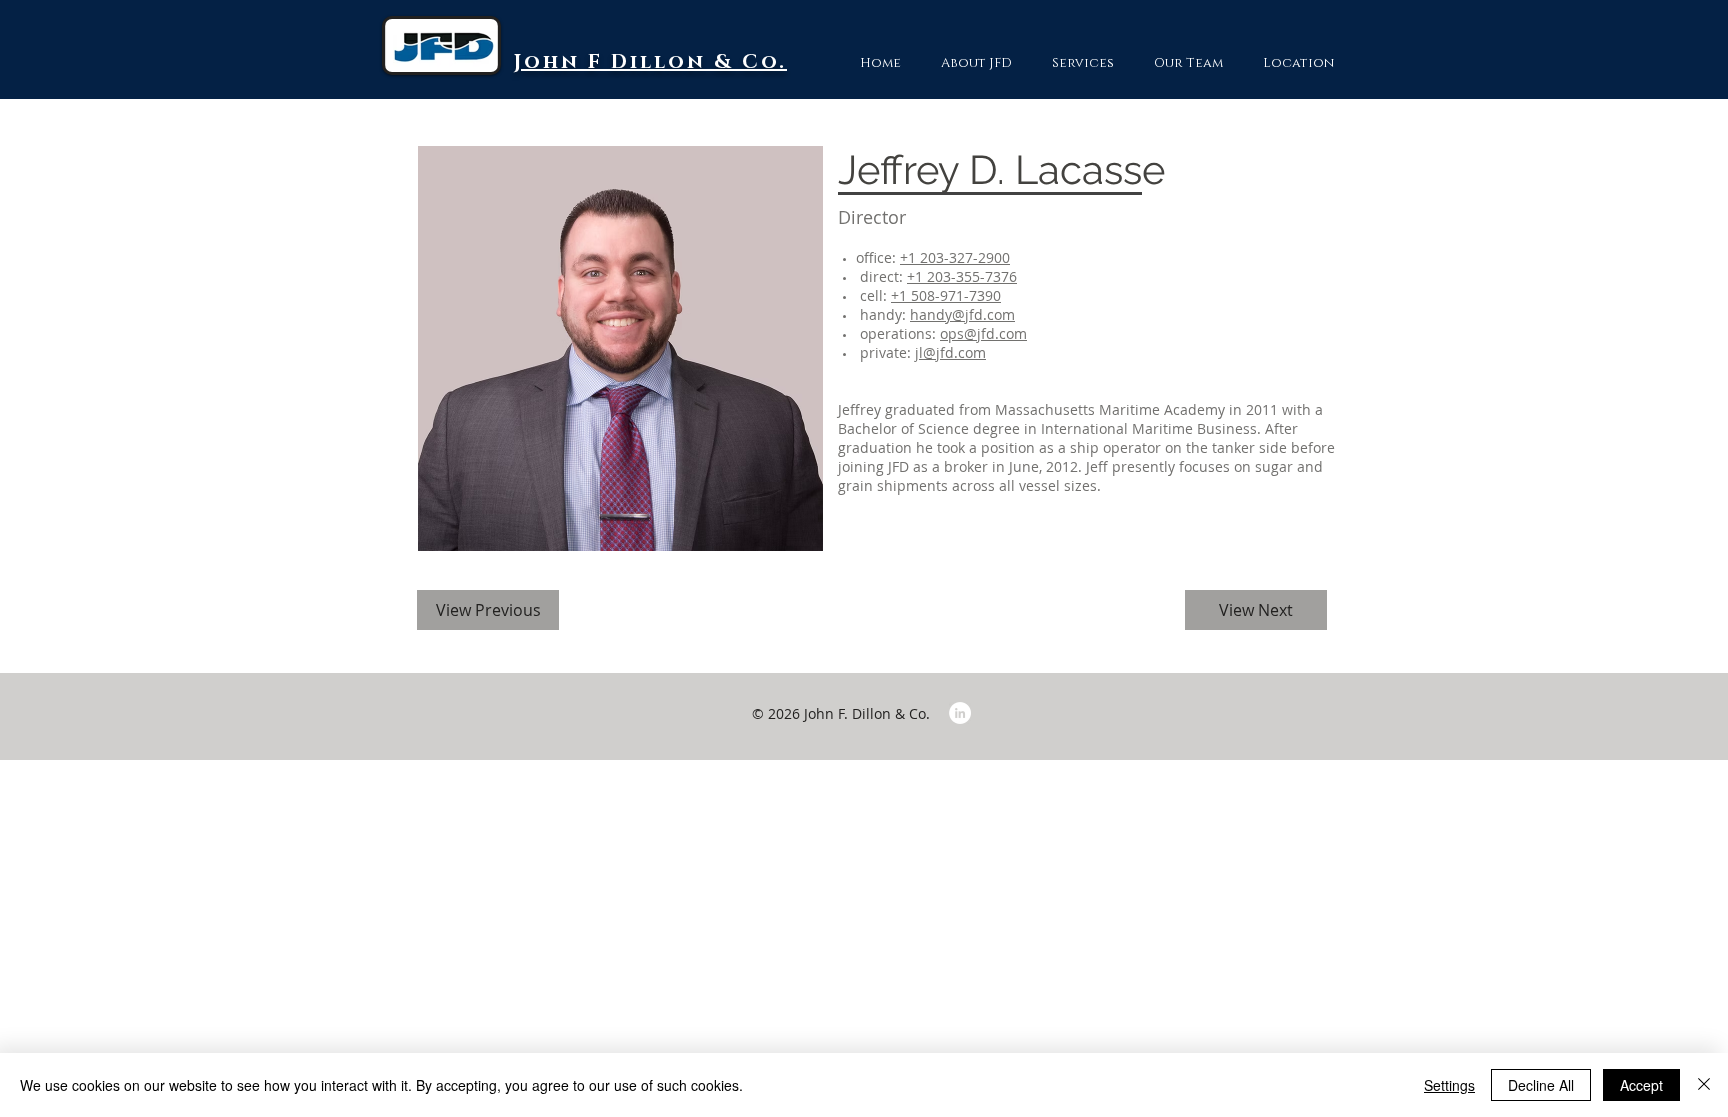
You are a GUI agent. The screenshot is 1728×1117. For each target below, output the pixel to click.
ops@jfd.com (983, 333)
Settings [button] (1449, 1085)
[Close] (1704, 1085)
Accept (1641, 1085)
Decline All (1541, 1085)
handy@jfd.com (962, 314)
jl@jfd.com (950, 352)
